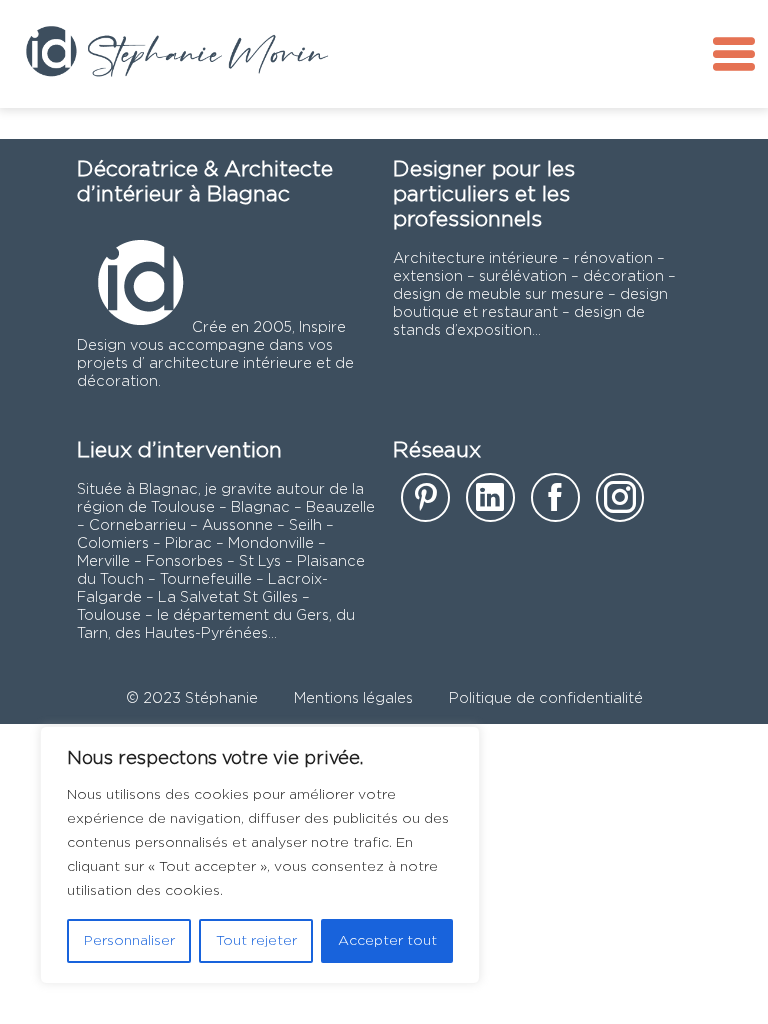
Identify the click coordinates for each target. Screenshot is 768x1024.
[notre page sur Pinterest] (425, 503)
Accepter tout (387, 941)
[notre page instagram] (620, 503)
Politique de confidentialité (546, 698)
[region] (260, 855)
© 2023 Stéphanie (192, 698)
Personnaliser (129, 941)
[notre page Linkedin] (490, 503)
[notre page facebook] (555, 503)
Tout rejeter (256, 941)
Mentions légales (353, 698)
